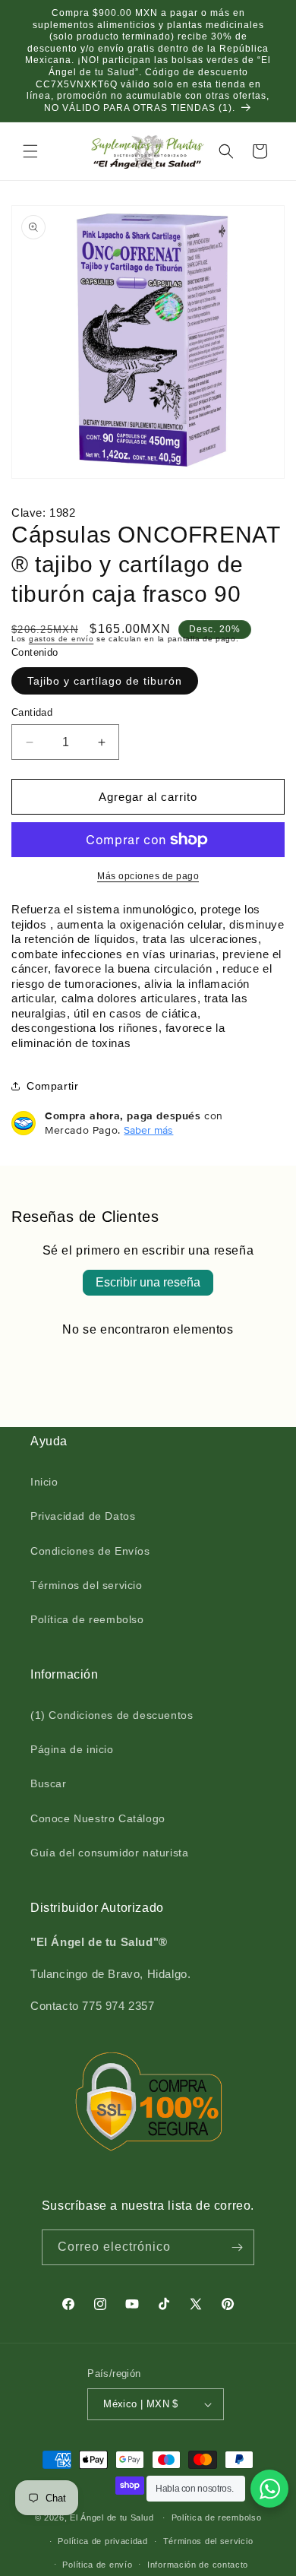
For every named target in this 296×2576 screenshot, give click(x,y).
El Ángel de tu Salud (112, 2517)
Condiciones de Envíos (90, 1551)
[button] (30, 151)
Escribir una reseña (148, 1282)
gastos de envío (61, 639)
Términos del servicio (87, 1585)
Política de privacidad (102, 2541)
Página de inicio (72, 1749)
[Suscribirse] (237, 2247)
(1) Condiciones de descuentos (112, 1715)
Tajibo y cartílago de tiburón (105, 681)
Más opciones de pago (148, 876)
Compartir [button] (52, 1086)
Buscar (49, 1783)
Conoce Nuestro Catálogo (98, 1818)
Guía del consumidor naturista (109, 1853)
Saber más (148, 1130)
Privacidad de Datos (83, 1516)
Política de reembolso (87, 1619)
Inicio (44, 1482)
